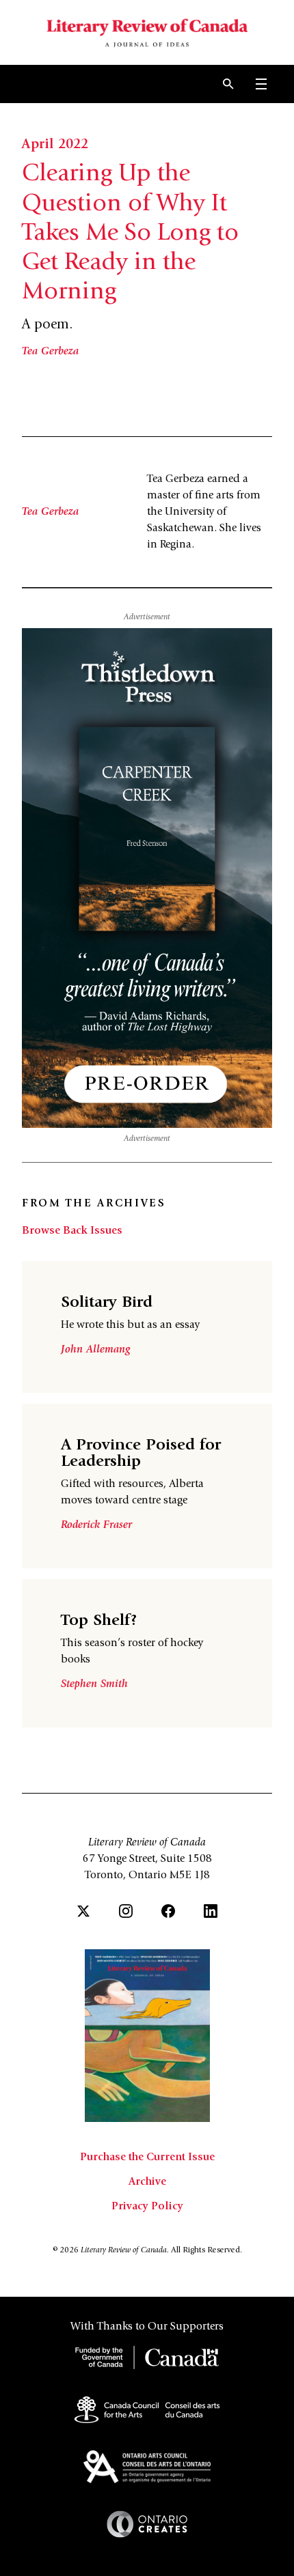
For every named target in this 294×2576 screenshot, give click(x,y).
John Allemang (96, 1350)
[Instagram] (126, 1911)
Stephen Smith (94, 1684)
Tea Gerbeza (50, 352)
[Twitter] (83, 1911)
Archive (147, 2182)
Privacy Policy (147, 2207)
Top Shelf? (99, 1622)
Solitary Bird (107, 1303)
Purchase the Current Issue (147, 2157)
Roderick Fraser (96, 1525)
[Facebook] (168, 1911)
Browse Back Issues (72, 1231)
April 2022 (55, 145)
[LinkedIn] (211, 1911)
